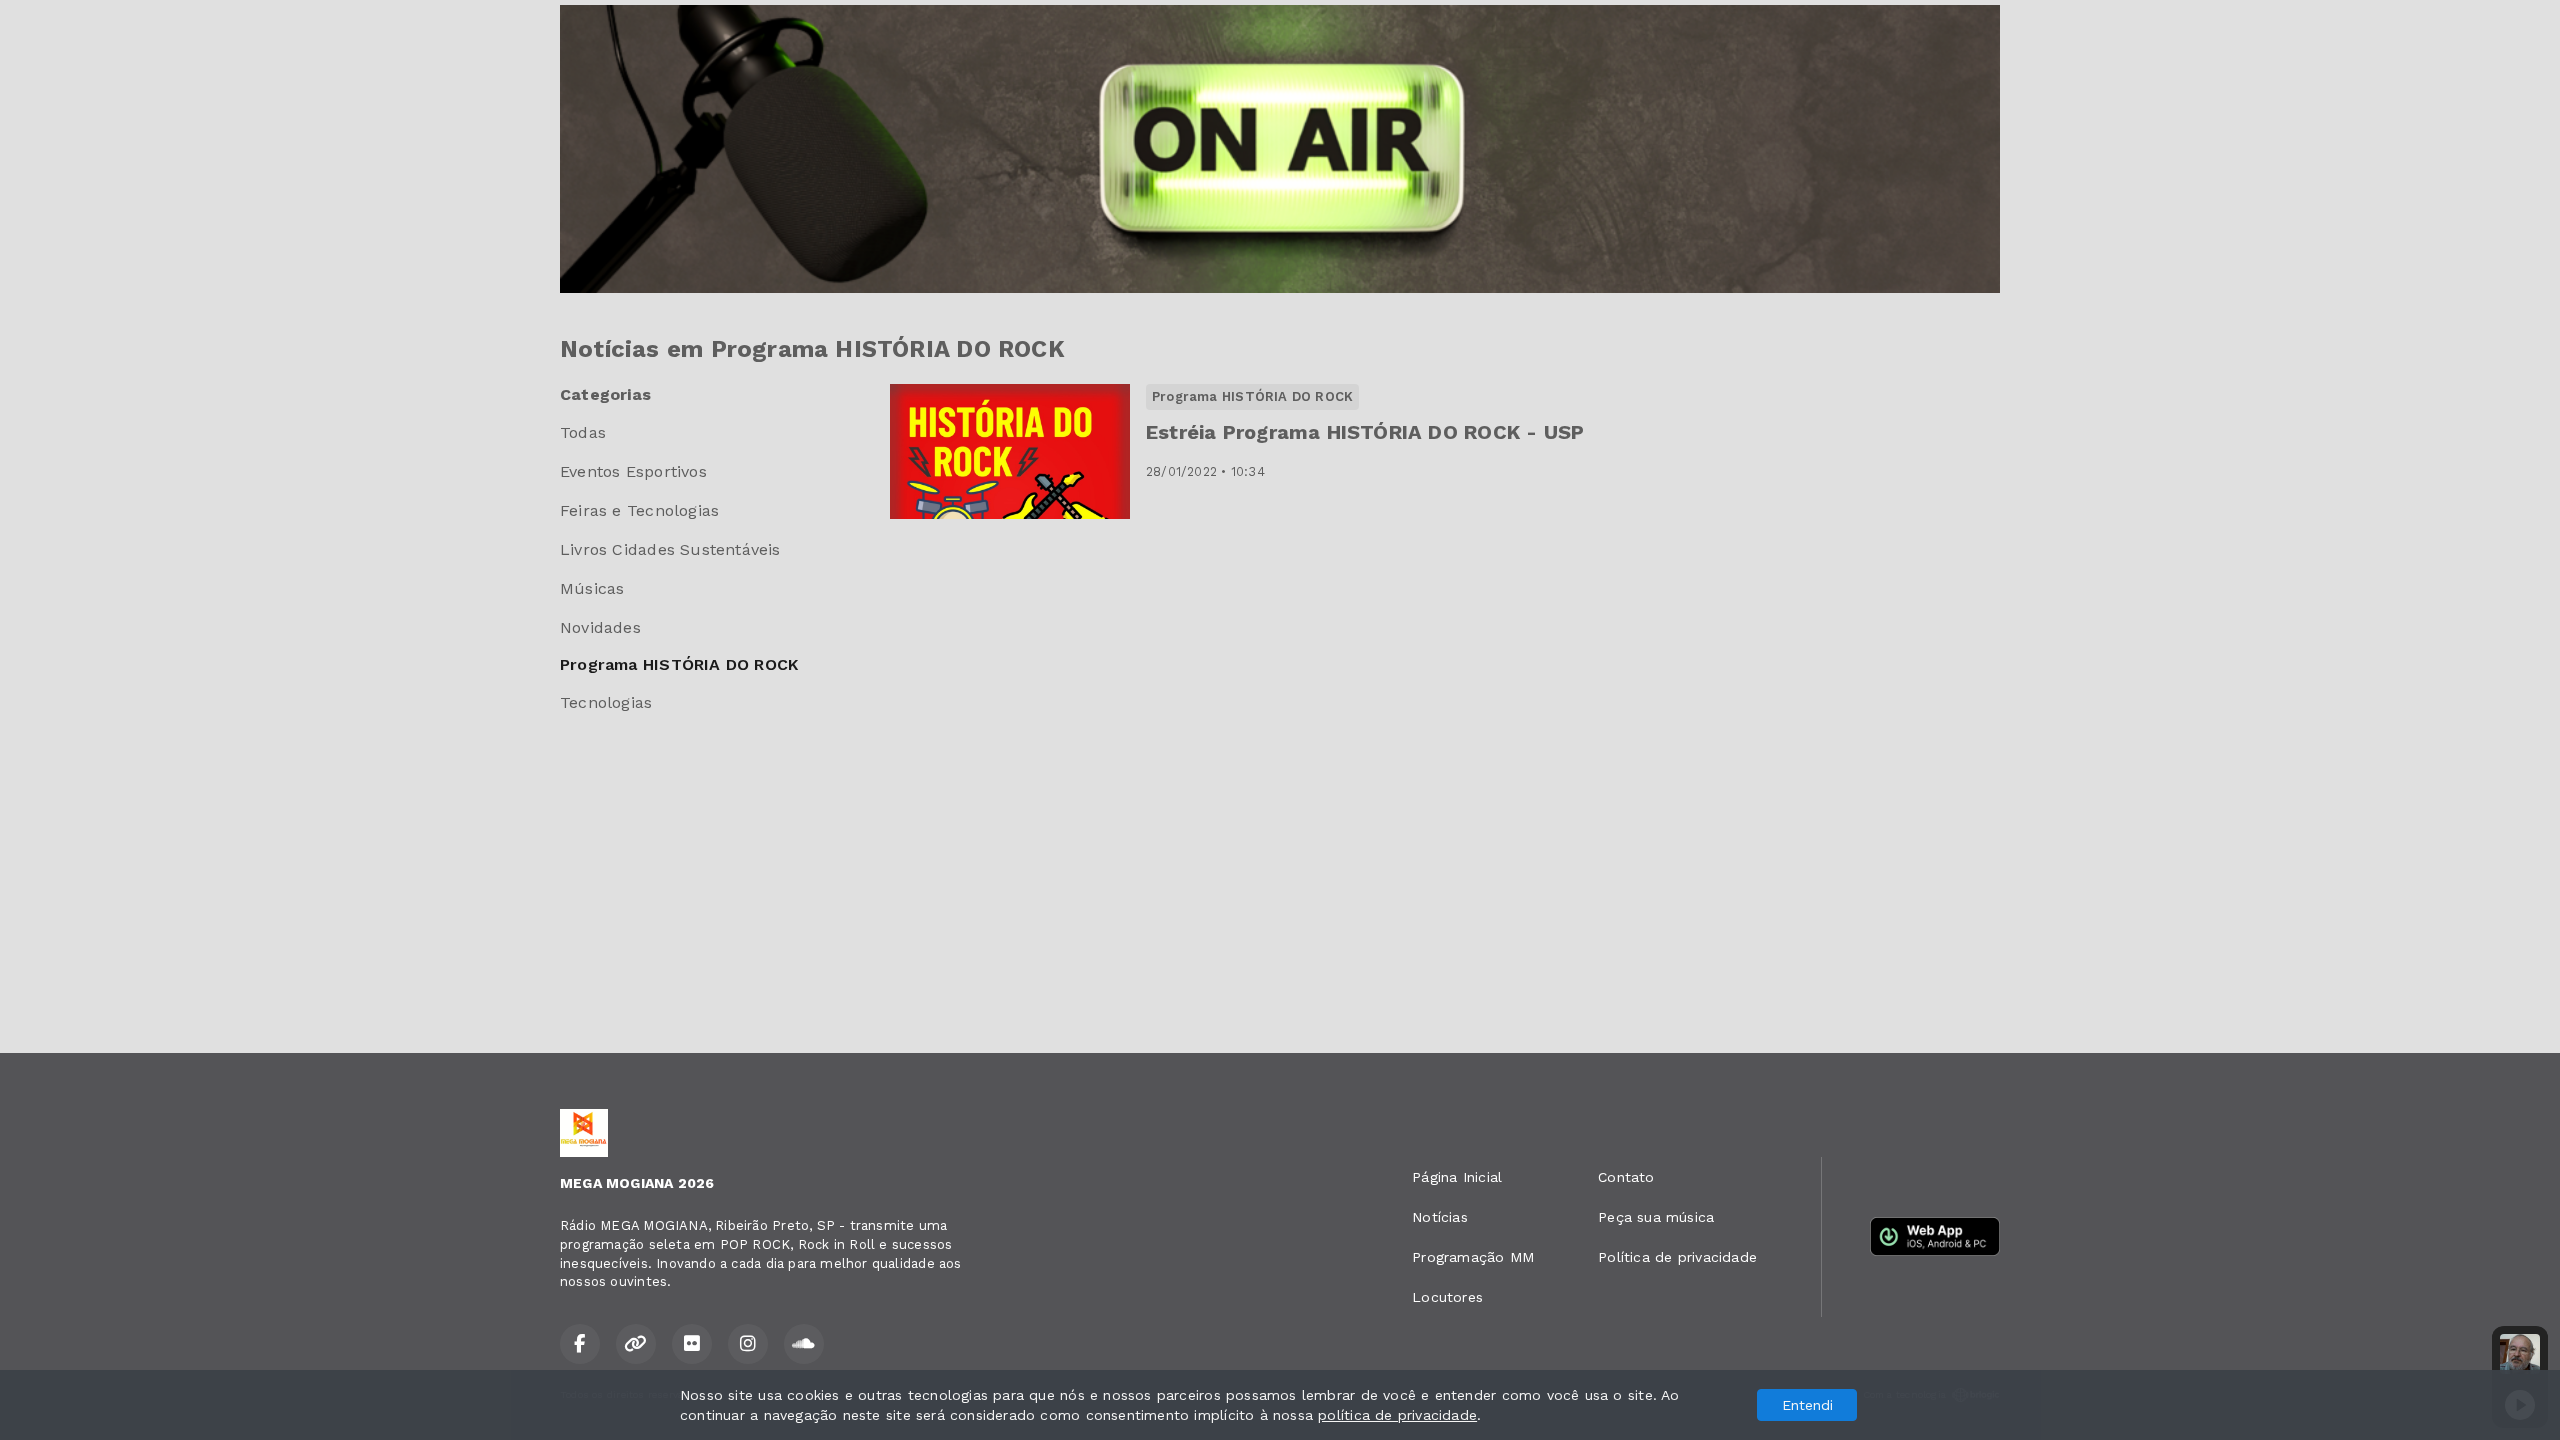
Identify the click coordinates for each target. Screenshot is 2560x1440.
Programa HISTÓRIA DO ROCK (679, 664)
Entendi (1807, 1405)
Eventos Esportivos (633, 471)
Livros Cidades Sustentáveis (670, 549)
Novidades (600, 627)
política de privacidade (1397, 1415)
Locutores (1447, 1297)
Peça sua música (1656, 1217)
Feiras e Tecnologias (639, 510)
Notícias (1440, 1217)
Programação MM (1473, 1257)
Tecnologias (606, 702)
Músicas (592, 588)
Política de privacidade (1677, 1257)
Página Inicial (1457, 1177)
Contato (1626, 1177)
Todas (583, 432)
